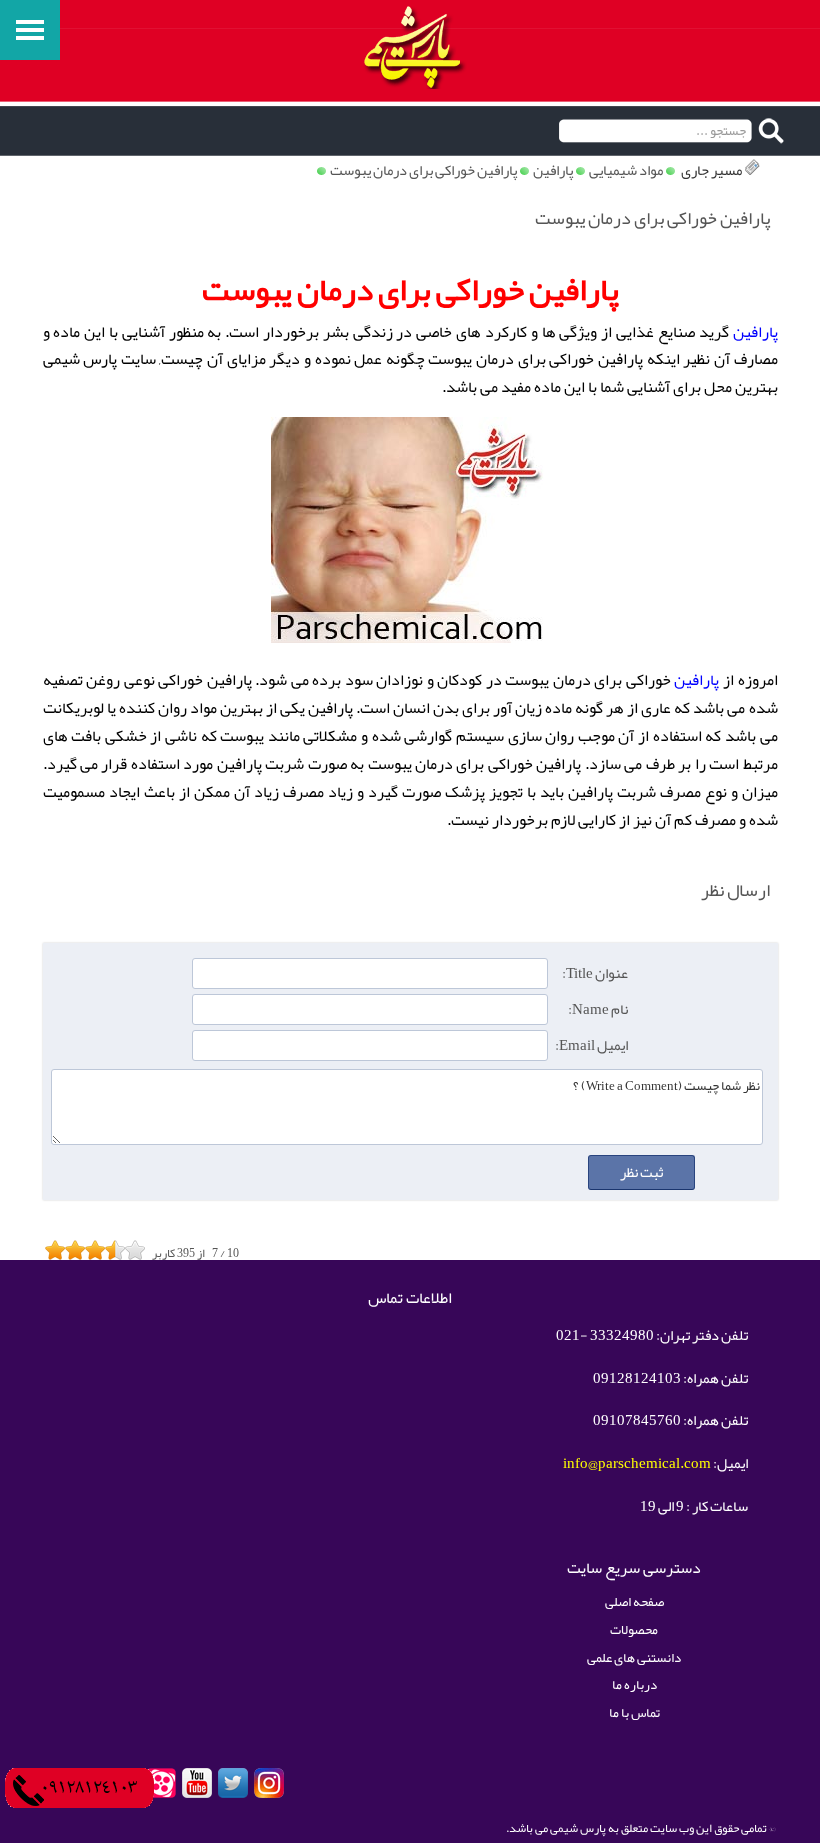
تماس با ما (634, 1712)
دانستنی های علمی (634, 1657)
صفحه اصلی (634, 1601)
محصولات (634, 1629)
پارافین (553, 170)
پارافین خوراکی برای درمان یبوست (423, 170)
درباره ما (634, 1684)
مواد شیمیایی (626, 170)
